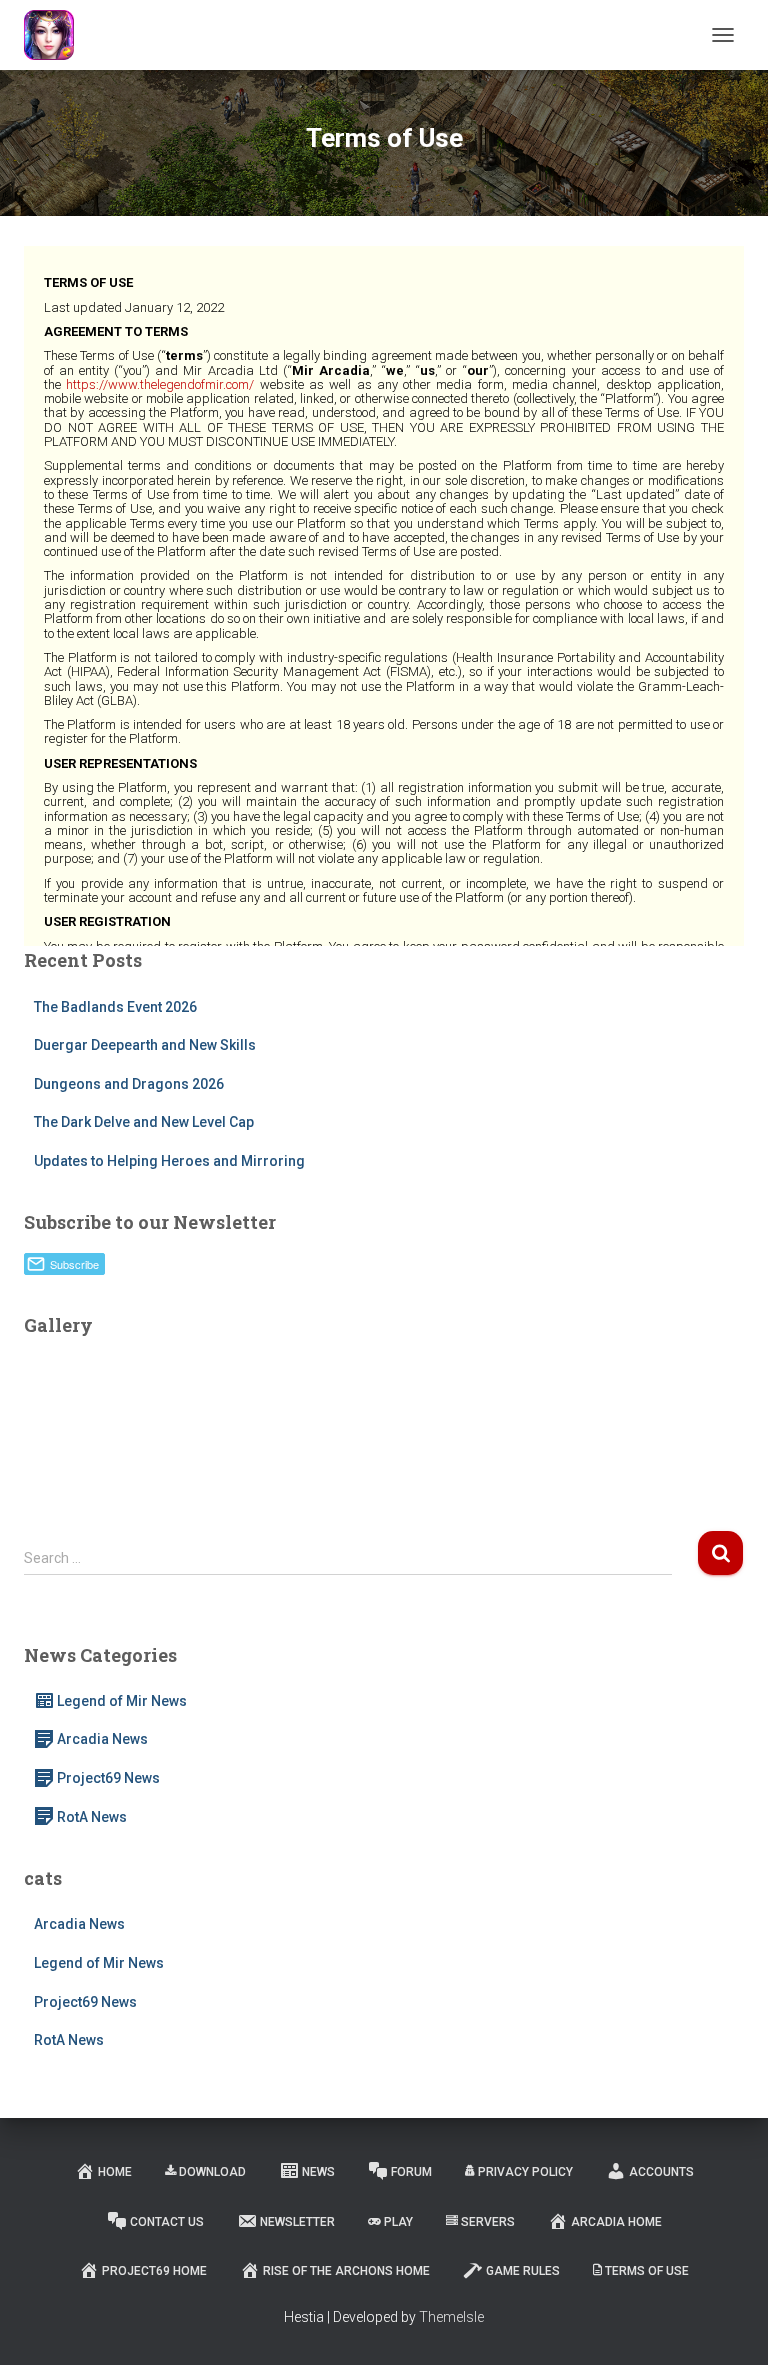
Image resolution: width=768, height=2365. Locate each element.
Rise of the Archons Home (346, 2271)
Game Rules (523, 2271)
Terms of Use (647, 2271)
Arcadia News (102, 1739)
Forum (411, 2172)
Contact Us (167, 2222)
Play (398, 2222)
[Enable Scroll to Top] (728, 2325)
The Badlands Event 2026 (115, 1007)
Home (115, 2172)
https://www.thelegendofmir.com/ (160, 384)
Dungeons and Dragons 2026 (129, 1084)
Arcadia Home (616, 2222)
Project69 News (108, 1778)
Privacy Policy (525, 2172)
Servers (488, 2222)
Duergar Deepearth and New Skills (145, 1045)
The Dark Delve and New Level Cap (144, 1122)
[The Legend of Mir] (56, 35)
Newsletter (297, 2222)
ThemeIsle (451, 2317)
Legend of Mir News (122, 1701)
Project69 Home (154, 2271)
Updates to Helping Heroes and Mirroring (169, 1161)
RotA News (92, 1817)
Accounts (661, 2172)
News (318, 2172)
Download (212, 2172)
